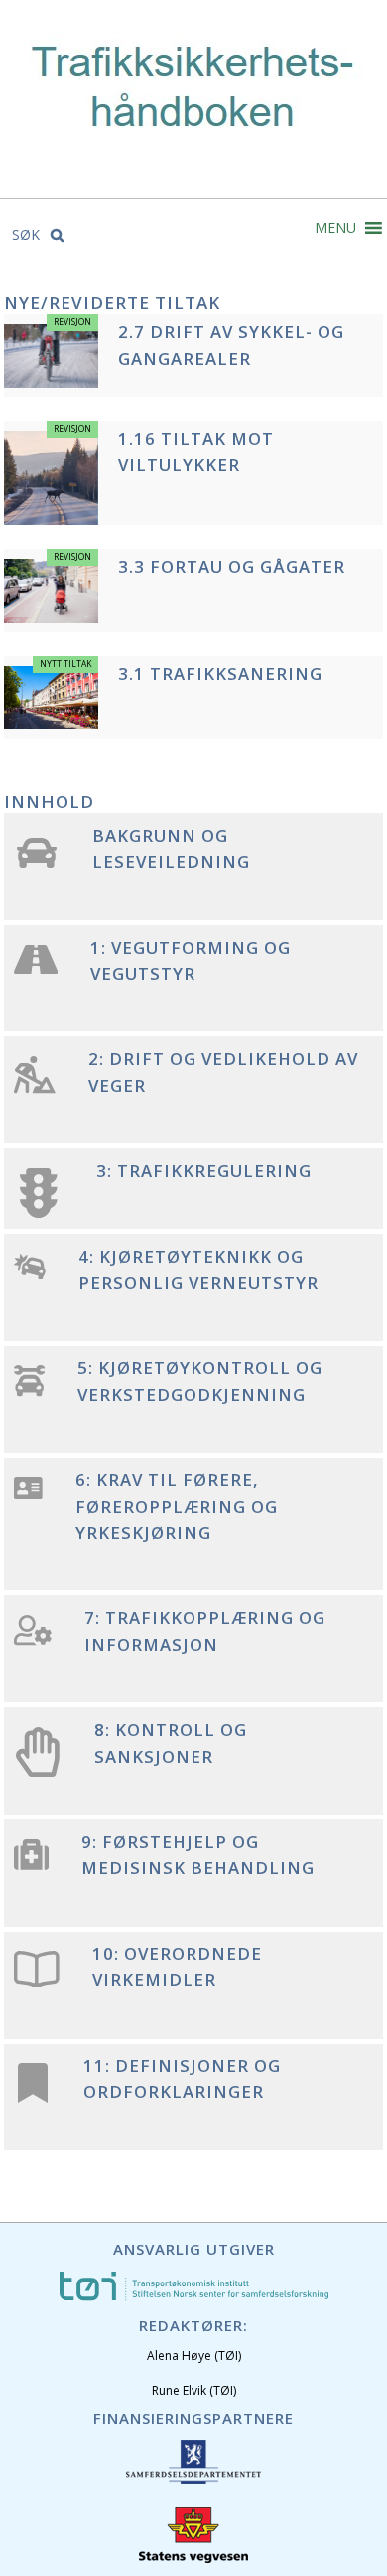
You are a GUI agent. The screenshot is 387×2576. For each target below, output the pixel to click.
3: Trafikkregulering (204, 1171)
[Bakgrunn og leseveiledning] (37, 862)
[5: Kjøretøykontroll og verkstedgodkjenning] (29, 1392)
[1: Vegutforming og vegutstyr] (36, 968)
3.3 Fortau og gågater (232, 567)
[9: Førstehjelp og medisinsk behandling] (31, 1865)
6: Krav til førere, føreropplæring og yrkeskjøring (177, 1506)
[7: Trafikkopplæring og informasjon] (33, 1640)
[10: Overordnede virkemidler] (37, 1982)
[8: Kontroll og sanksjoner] (38, 1771)
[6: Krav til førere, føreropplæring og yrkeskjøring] (28, 1494)
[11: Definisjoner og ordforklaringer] (33, 2093)
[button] (335, 228)
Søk (28, 234)
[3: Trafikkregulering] (39, 1212)
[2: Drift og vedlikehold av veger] (35, 1088)
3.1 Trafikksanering (220, 674)
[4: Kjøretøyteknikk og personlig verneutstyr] (30, 1274)
